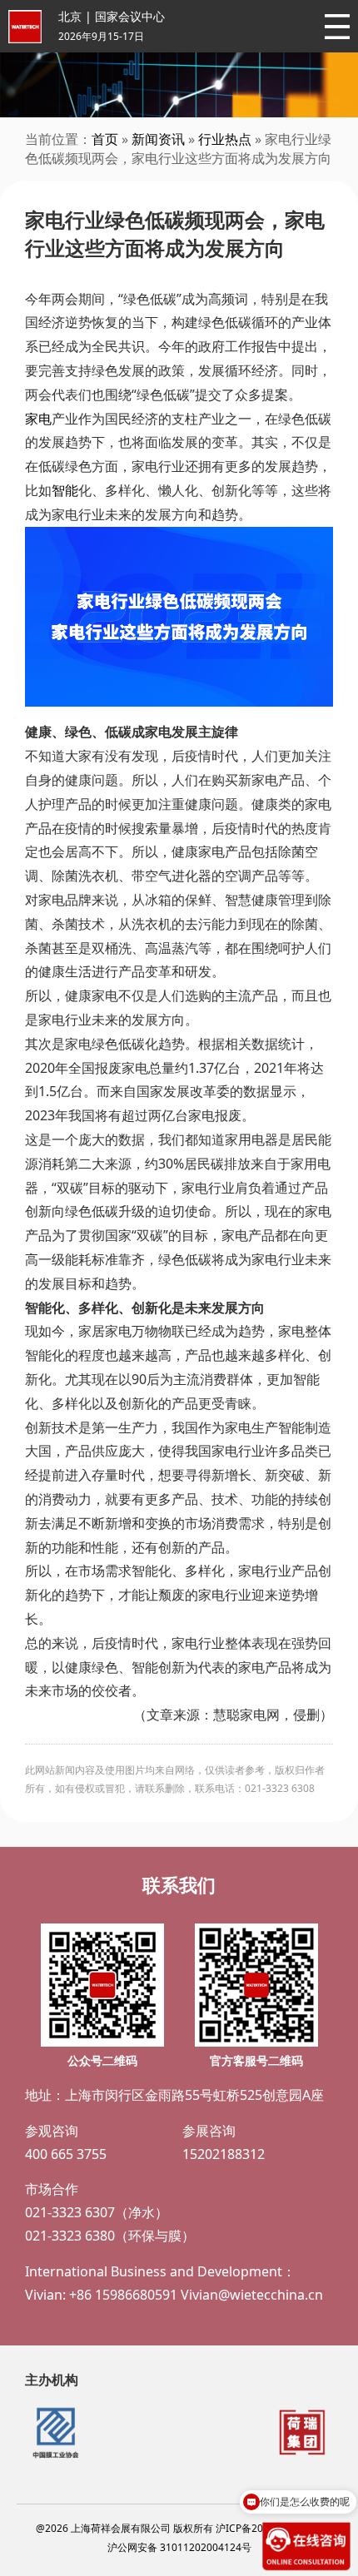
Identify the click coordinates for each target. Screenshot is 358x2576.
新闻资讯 (158, 139)
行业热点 (225, 139)
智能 (65, 490)
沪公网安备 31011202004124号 (179, 2547)
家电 (38, 419)
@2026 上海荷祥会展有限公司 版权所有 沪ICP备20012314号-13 (179, 2528)
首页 (105, 139)
